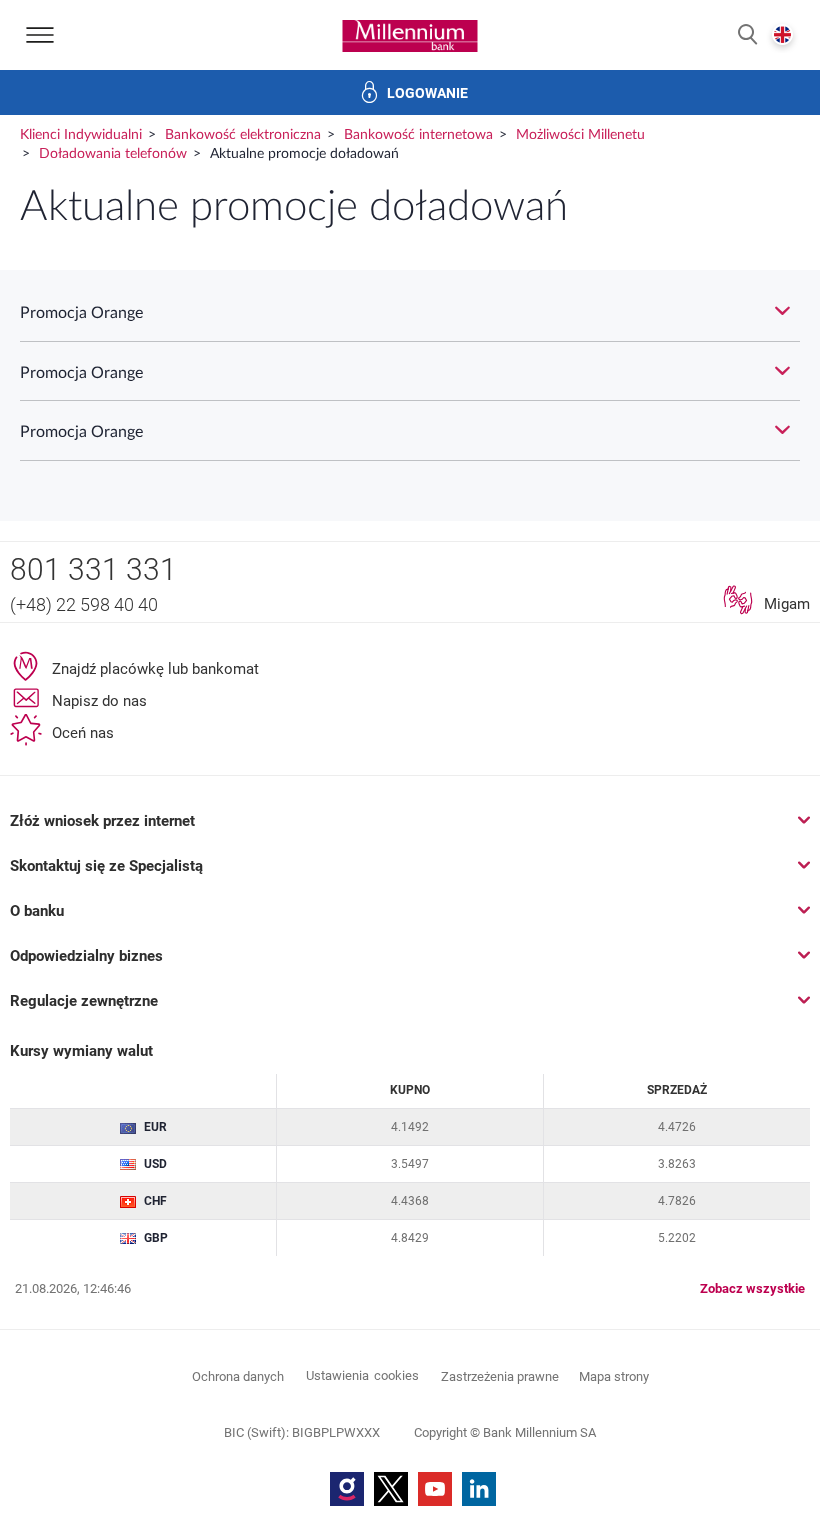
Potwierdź (410, 1354)
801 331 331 (93, 569)
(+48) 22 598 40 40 (84, 604)
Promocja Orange (81, 313)
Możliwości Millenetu (580, 135)
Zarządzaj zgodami (489, 1486)
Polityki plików (594, 891)
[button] (747, 35)
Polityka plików (569, 1195)
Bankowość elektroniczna (243, 135)
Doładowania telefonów (113, 154)
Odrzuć (410, 1417)
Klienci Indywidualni (81, 135)
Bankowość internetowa (418, 135)
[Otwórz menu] (40, 35)
